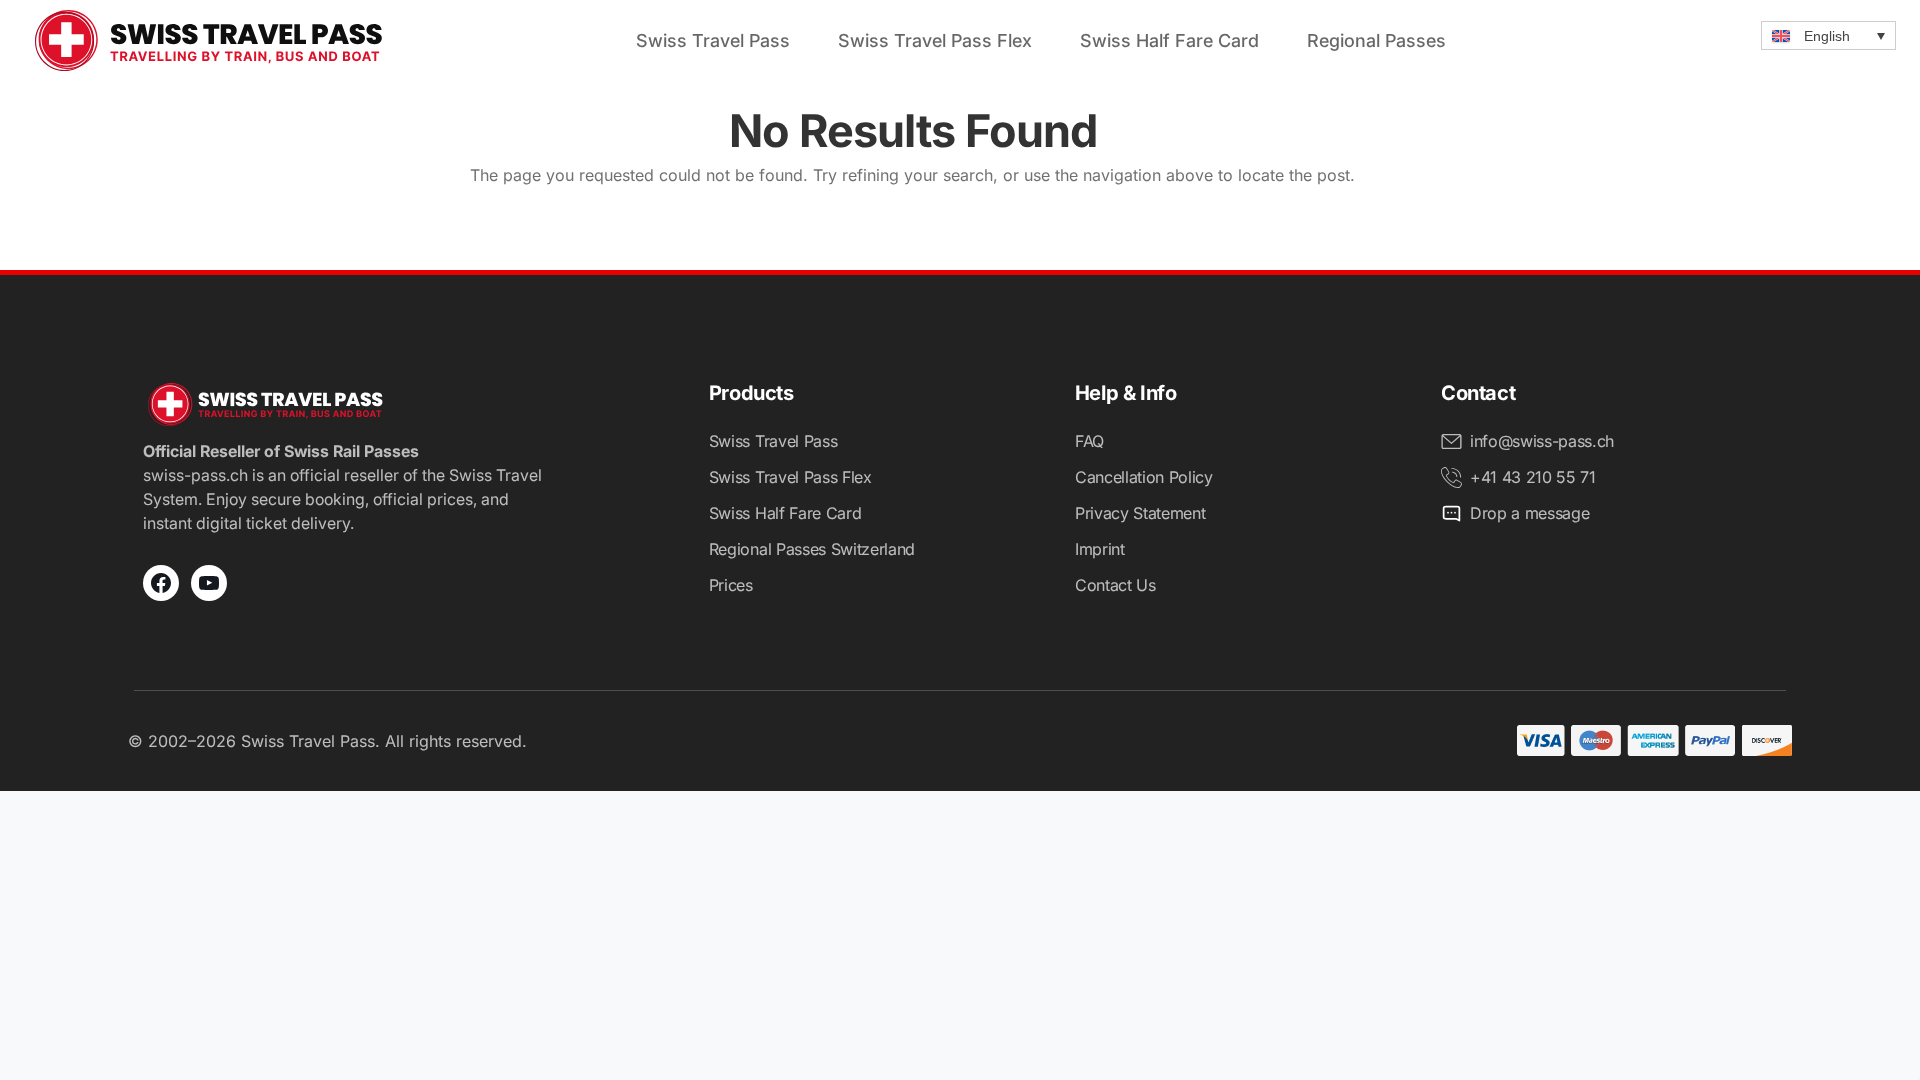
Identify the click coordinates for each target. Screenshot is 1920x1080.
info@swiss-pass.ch (1542, 441)
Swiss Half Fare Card (1169, 40)
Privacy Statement (1140, 513)
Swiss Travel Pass (713, 40)
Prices (731, 585)
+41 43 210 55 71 (1533, 477)
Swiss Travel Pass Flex (935, 40)
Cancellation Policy (1144, 477)
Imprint (1100, 549)
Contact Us (1115, 585)
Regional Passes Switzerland (812, 549)
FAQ (1089, 441)
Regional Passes (1376, 40)
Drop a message (1530, 513)
